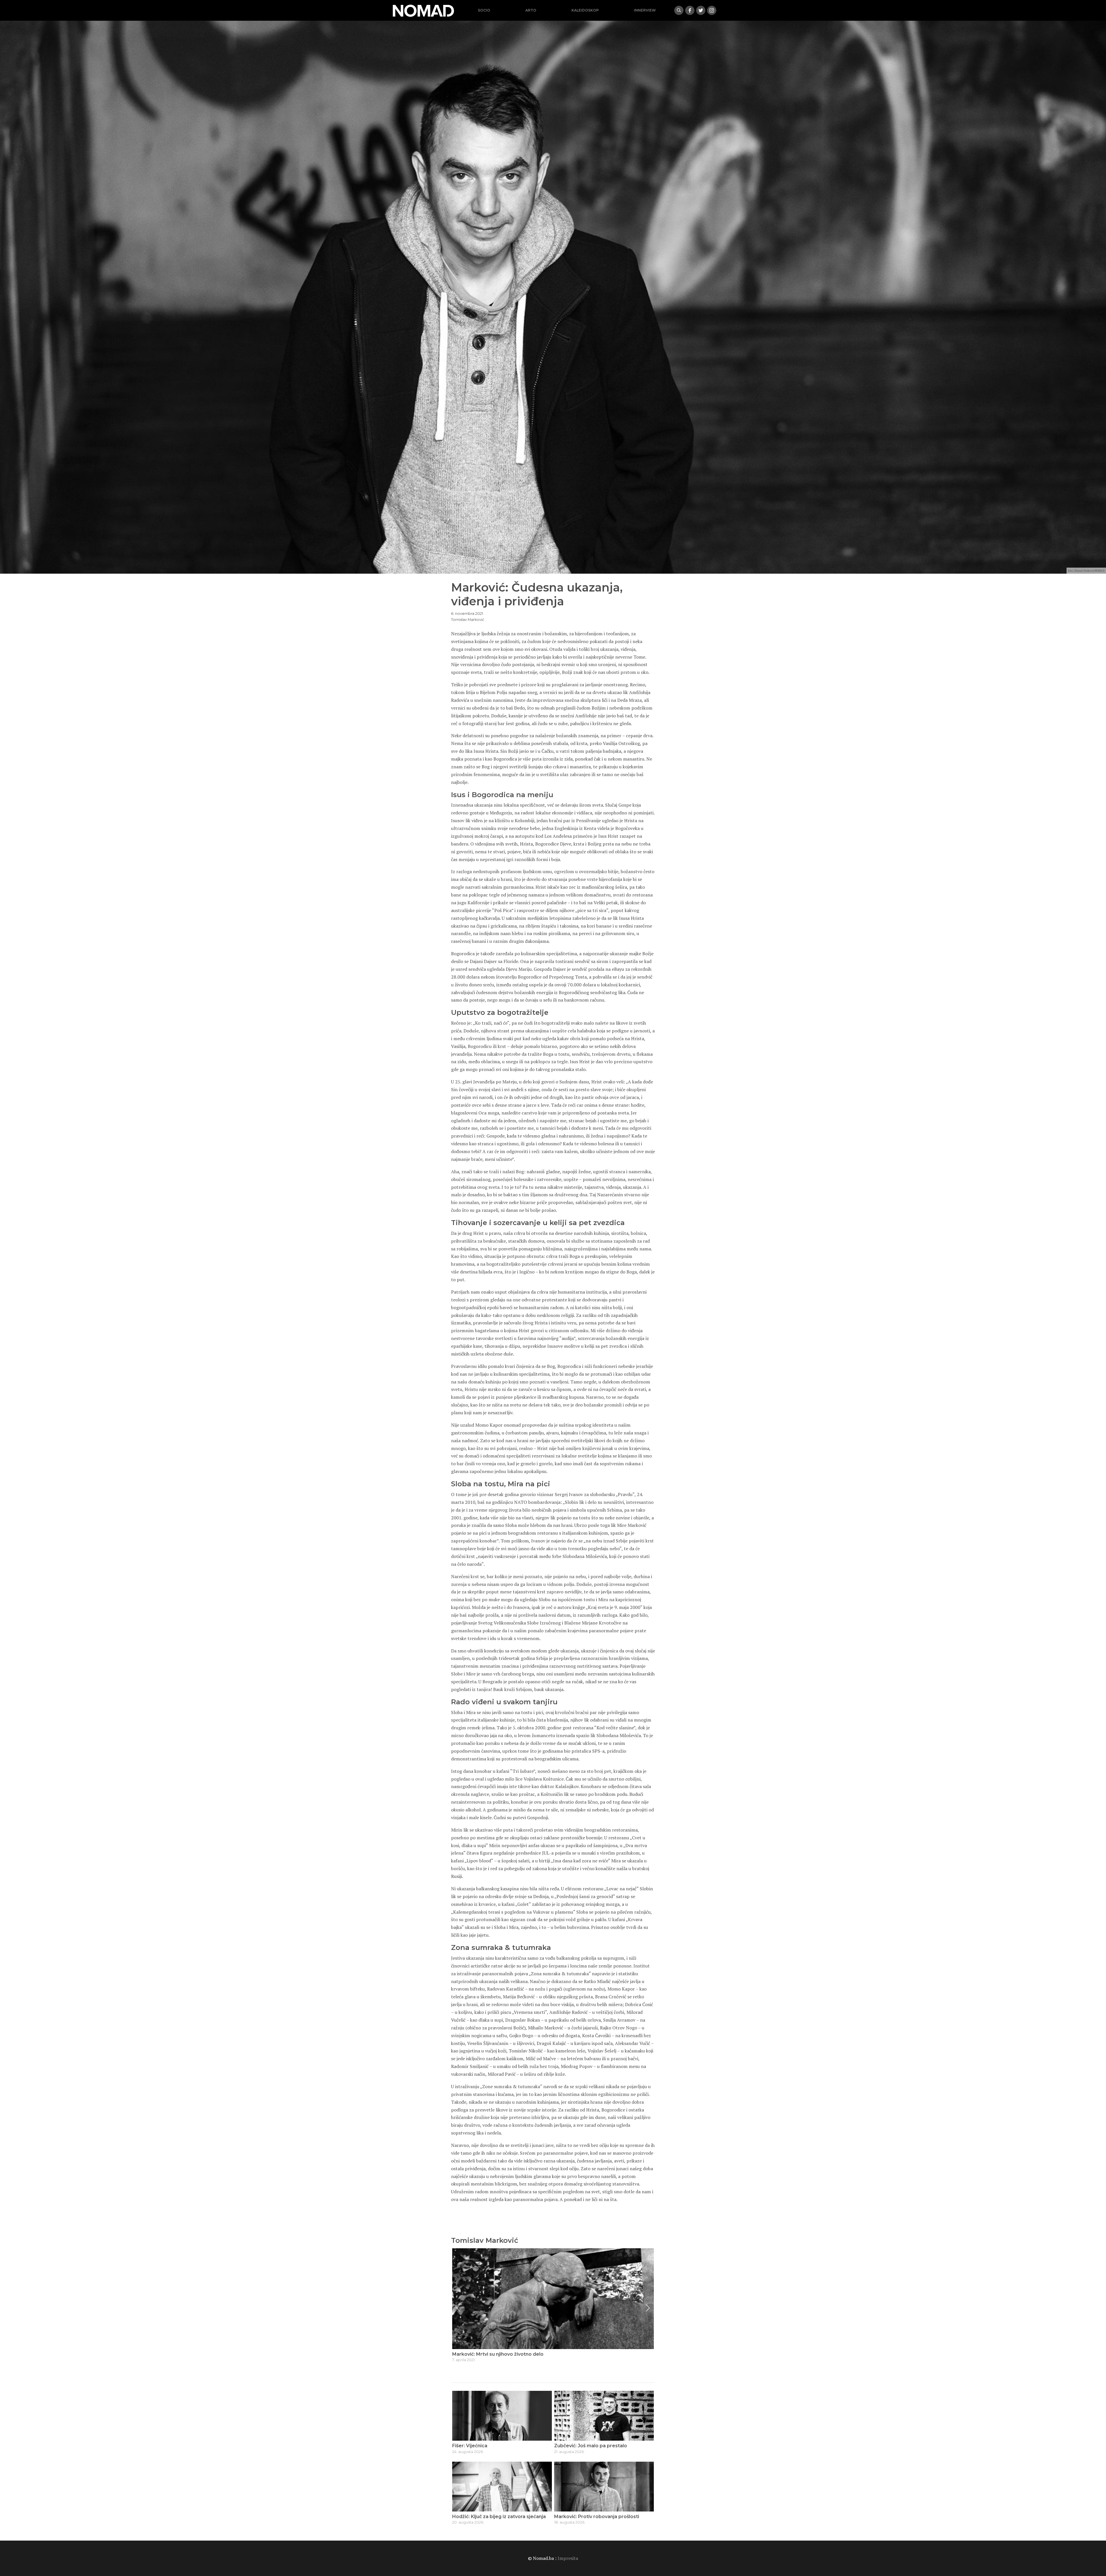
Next (648, 2308)
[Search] (679, 10)
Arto (531, 10)
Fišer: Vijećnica (470, 2446)
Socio (484, 10)
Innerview (645, 10)
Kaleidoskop (585, 10)
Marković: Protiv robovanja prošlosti (597, 2517)
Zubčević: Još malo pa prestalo (591, 2446)
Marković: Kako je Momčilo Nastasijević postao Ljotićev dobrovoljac (532, 2354)
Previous (458, 2308)
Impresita (568, 2558)
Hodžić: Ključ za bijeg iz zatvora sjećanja (499, 2517)
